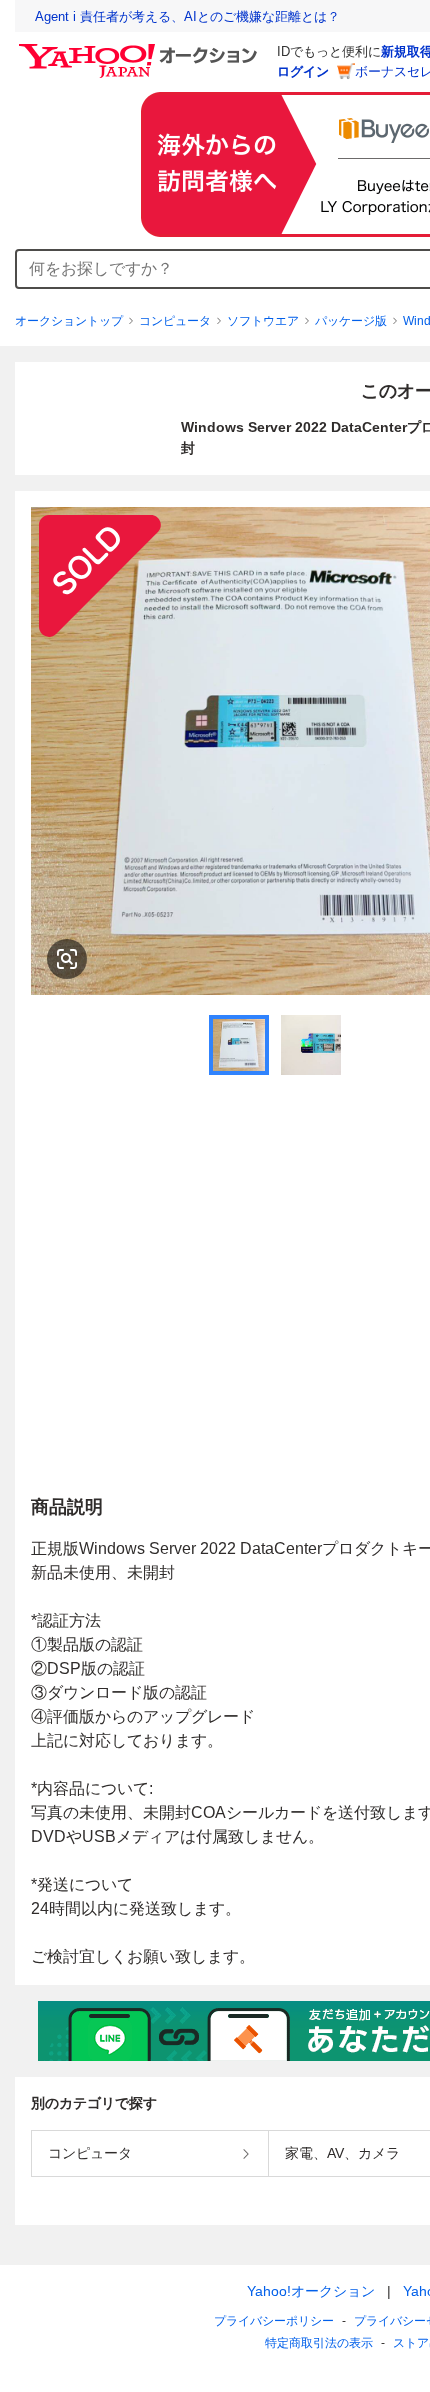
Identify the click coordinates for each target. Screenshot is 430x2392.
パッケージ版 (351, 321)
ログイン (303, 71)
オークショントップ (69, 321)
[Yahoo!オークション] (141, 49)
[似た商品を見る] (67, 959)
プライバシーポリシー (274, 2321)
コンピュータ (175, 321)
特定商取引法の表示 (319, 2343)
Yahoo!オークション (311, 2291)
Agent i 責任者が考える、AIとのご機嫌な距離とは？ (187, 16)
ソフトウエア (263, 321)
